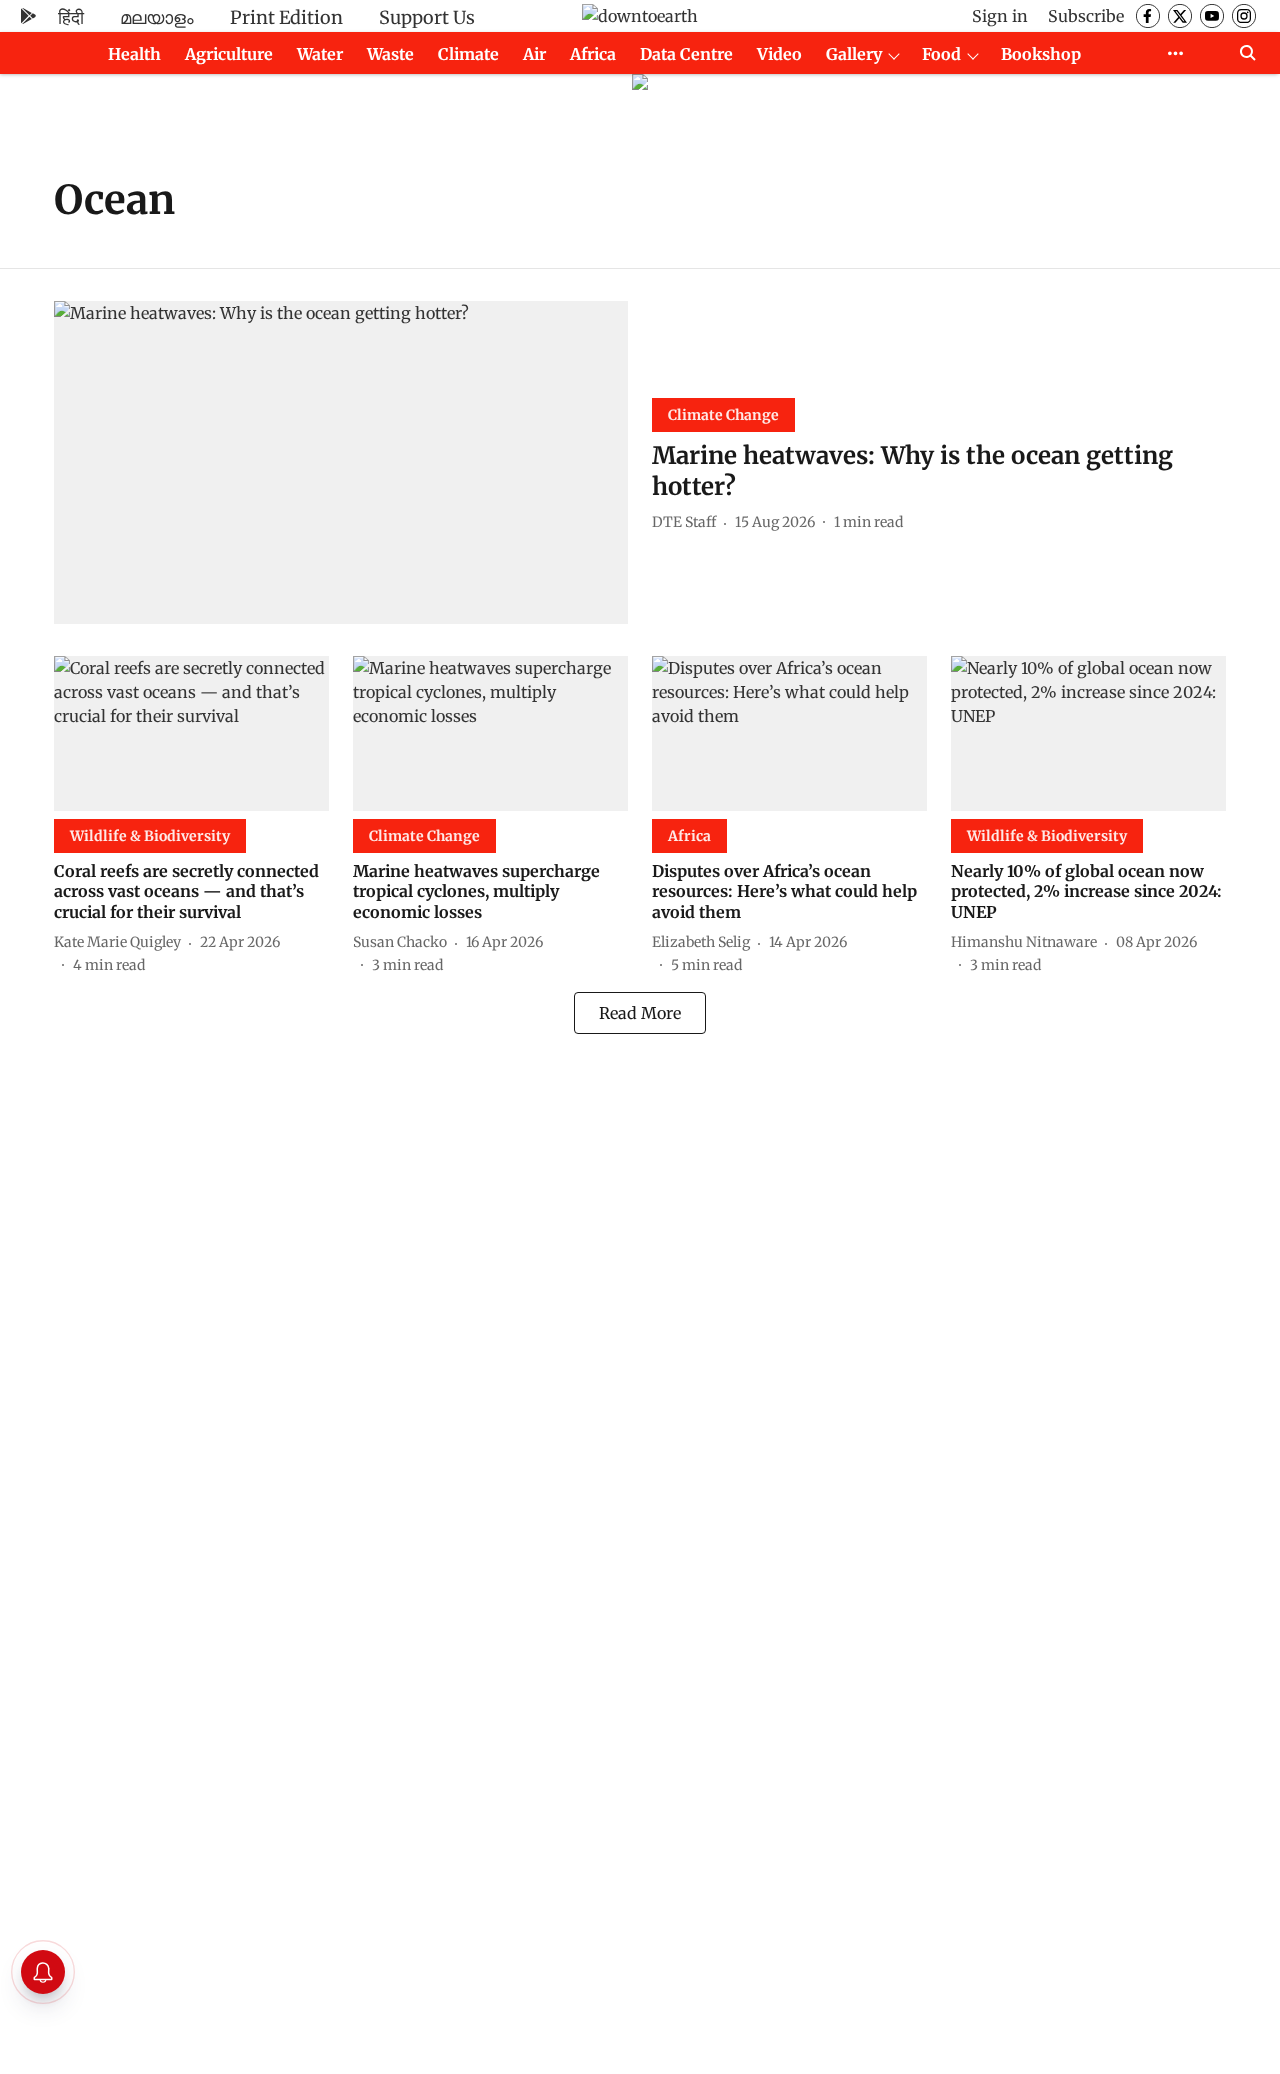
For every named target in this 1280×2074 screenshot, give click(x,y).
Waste (390, 54)
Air (534, 54)
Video (779, 54)
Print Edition (286, 17)
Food (941, 54)
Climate (468, 54)
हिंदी (71, 17)
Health (134, 54)
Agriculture (229, 54)
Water (320, 54)
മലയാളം (157, 17)
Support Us (427, 17)
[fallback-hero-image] (341, 462)
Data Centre (686, 54)
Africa (593, 54)
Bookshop (1041, 54)
